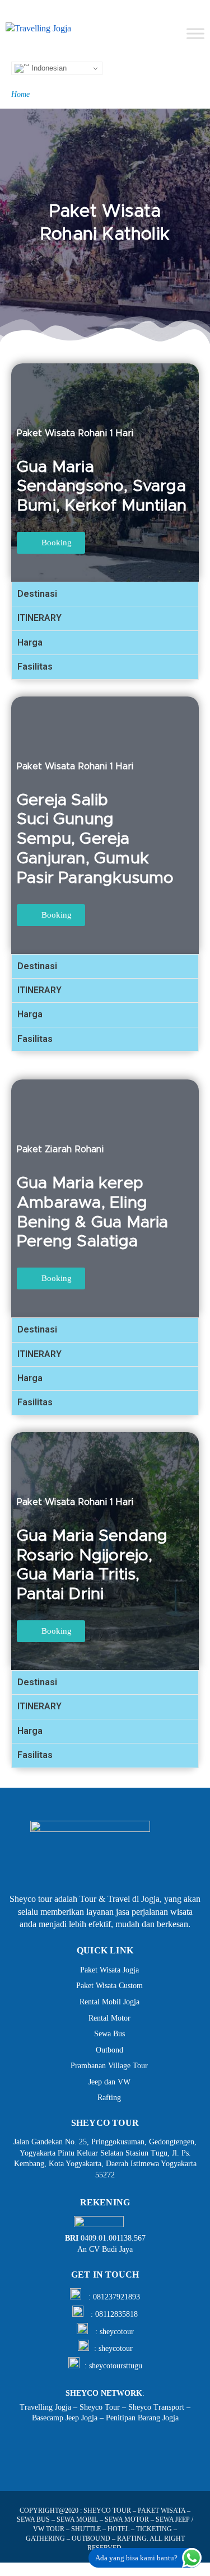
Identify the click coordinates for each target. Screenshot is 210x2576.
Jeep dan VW (109, 2082)
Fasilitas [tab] (35, 667)
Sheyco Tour (100, 2407)
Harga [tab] (30, 642)
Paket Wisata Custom (109, 1986)
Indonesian (48, 68)
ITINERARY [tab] (39, 618)
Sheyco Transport (156, 2407)
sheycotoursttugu (116, 2366)
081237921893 (116, 2297)
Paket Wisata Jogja (109, 1970)
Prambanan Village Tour (109, 2066)
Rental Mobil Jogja (109, 2002)
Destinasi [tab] (37, 594)
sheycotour (117, 2332)
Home (20, 94)
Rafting (109, 2098)
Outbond (109, 2050)
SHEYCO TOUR (107, 2510)
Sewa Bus (109, 2034)
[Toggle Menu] (195, 33)
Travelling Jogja (45, 2407)
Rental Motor (109, 2018)
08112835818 (116, 2314)
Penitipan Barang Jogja (142, 2418)
